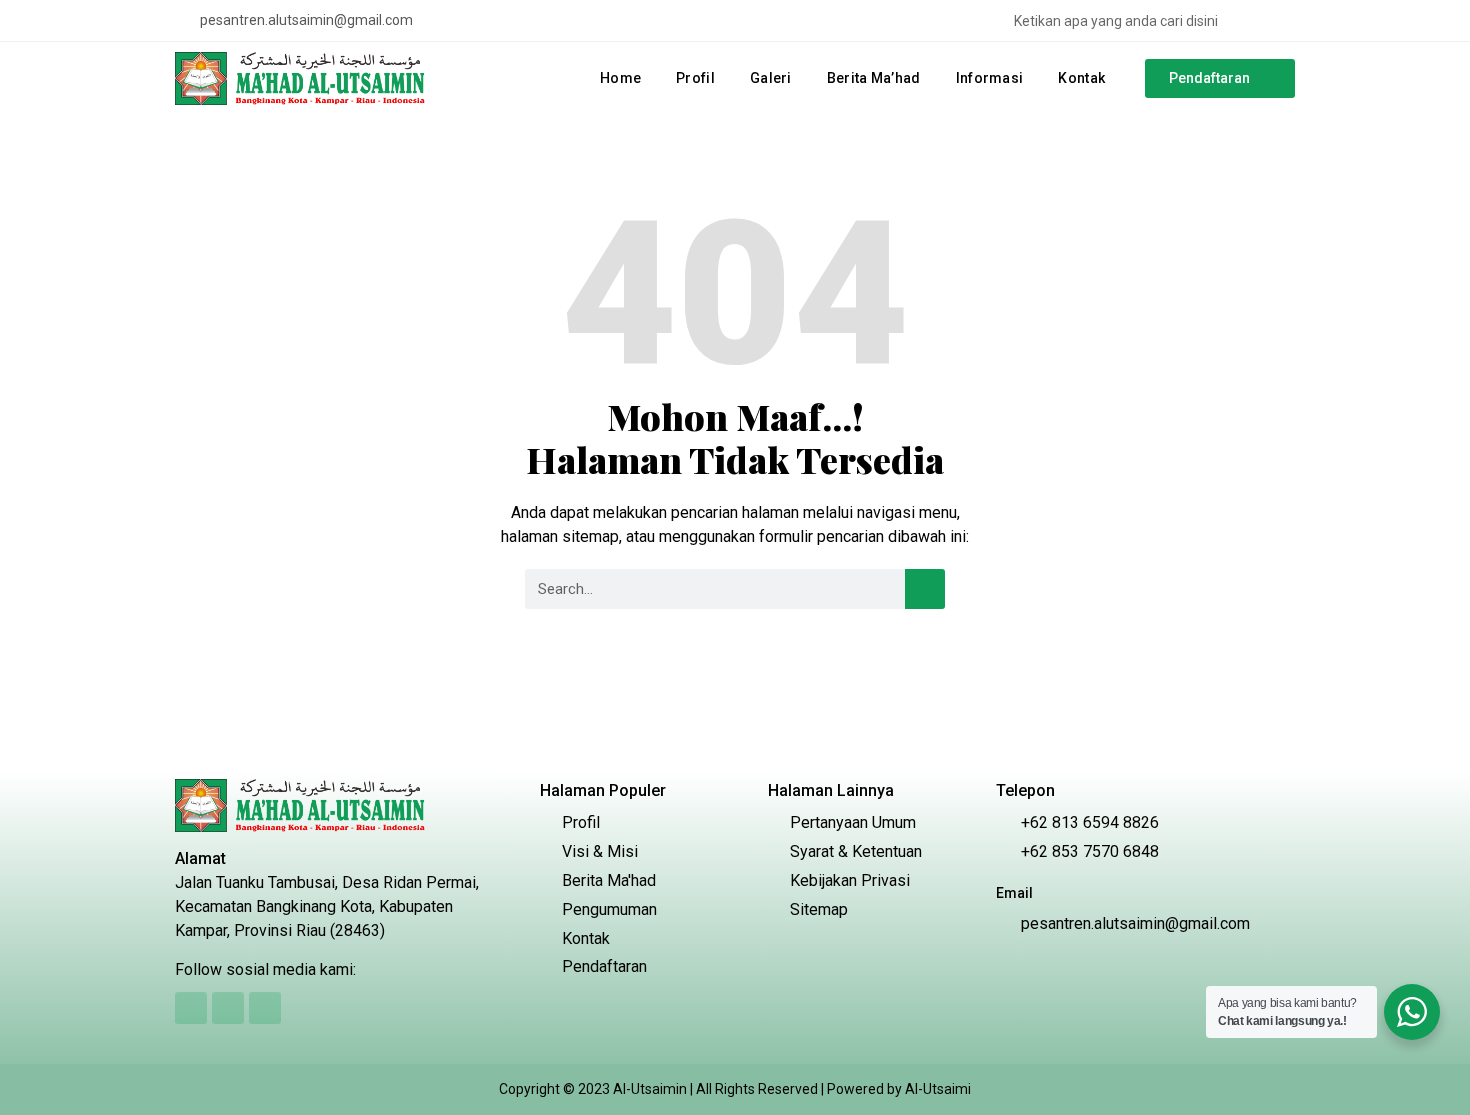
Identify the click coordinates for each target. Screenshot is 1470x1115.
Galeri (771, 78)
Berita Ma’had (874, 78)
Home (620, 78)
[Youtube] (534, 21)
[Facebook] (472, 21)
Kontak (1081, 78)
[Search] (1284, 20)
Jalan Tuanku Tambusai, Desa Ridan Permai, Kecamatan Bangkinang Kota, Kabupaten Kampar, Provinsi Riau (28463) (327, 906)
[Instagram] (503, 21)
